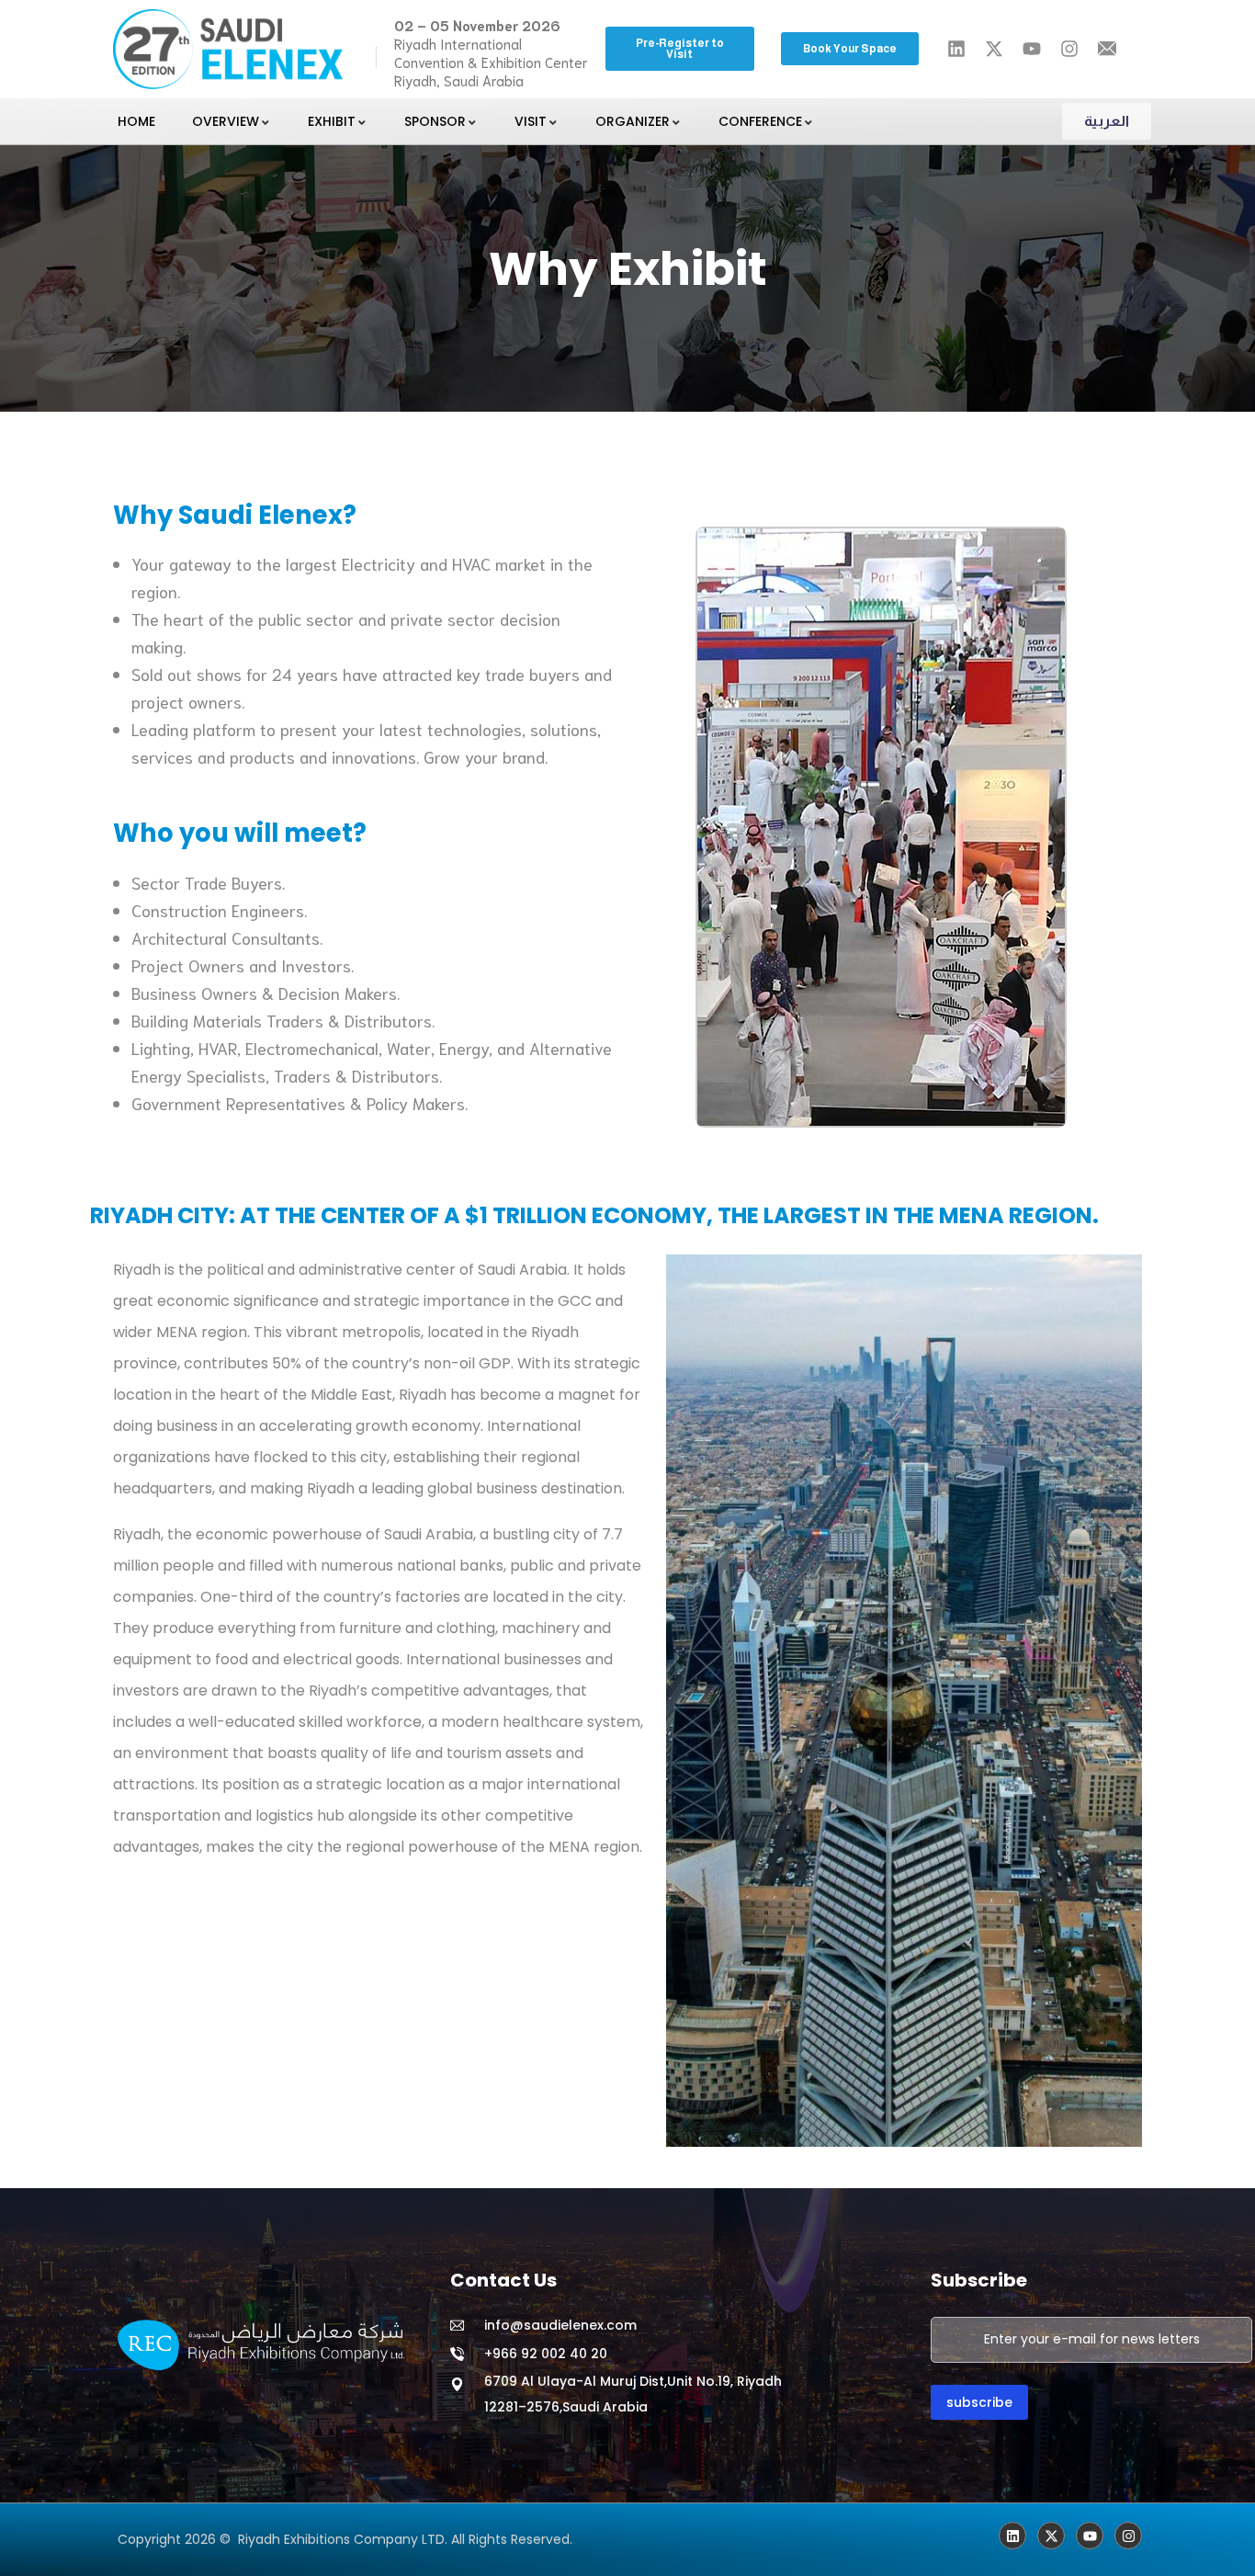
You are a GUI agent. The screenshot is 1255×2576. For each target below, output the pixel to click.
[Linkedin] (1012, 2536)
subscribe (979, 2402)
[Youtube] (1090, 2536)
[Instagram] (1128, 2536)
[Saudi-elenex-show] (1051, 2536)
